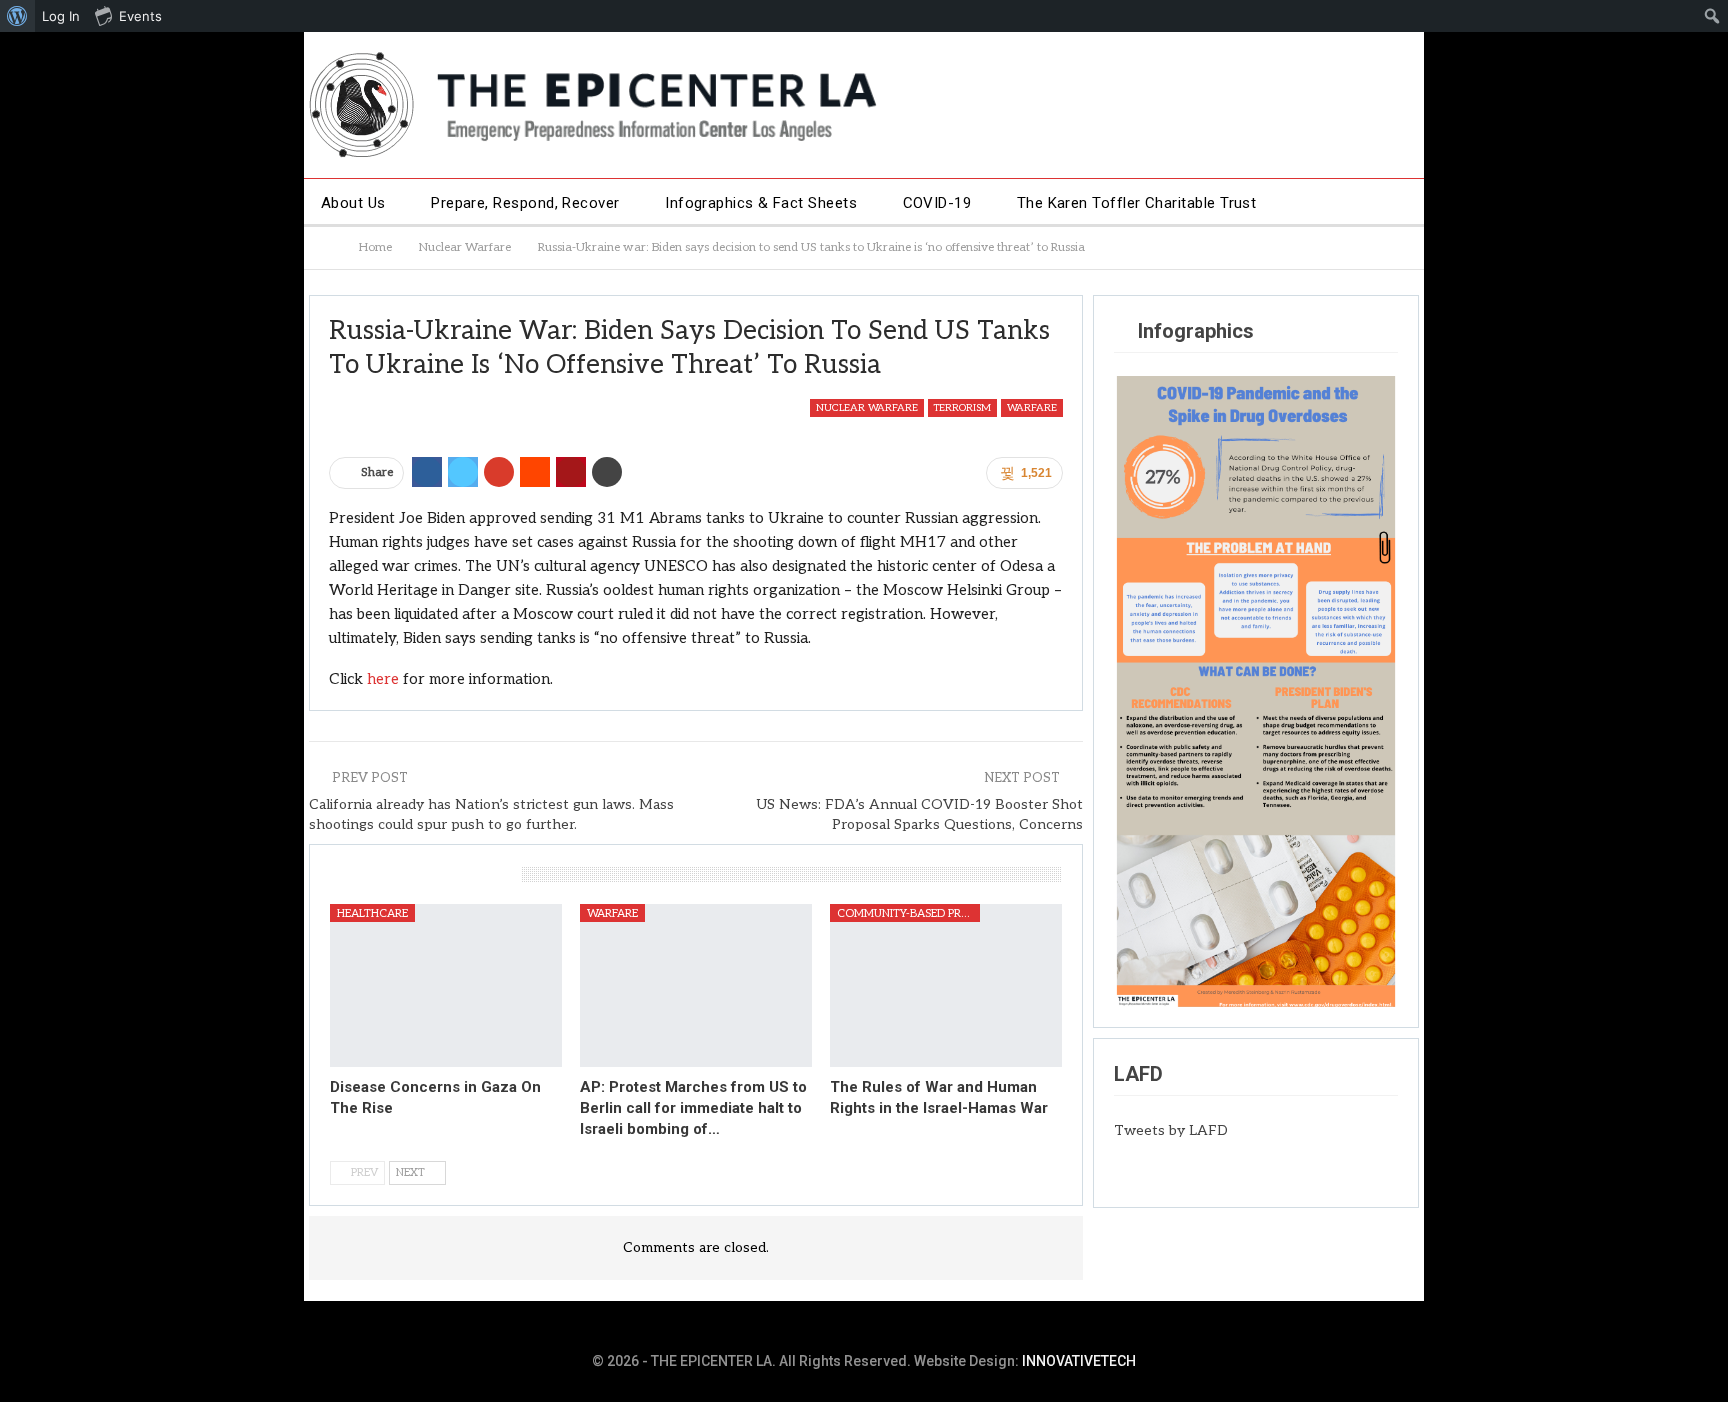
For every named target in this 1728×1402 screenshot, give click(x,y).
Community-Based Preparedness (908, 913)
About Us (353, 203)
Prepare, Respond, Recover (525, 203)
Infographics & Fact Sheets (761, 203)
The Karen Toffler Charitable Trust (1137, 203)
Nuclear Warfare (867, 408)
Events (140, 16)
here (383, 679)
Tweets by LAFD (1171, 1130)
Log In (61, 16)
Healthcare (372, 913)
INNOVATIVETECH (1079, 1361)
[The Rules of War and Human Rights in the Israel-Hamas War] (946, 985)
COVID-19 (937, 203)
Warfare (1032, 408)
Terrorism (962, 408)
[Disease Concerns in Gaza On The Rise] (446, 985)
